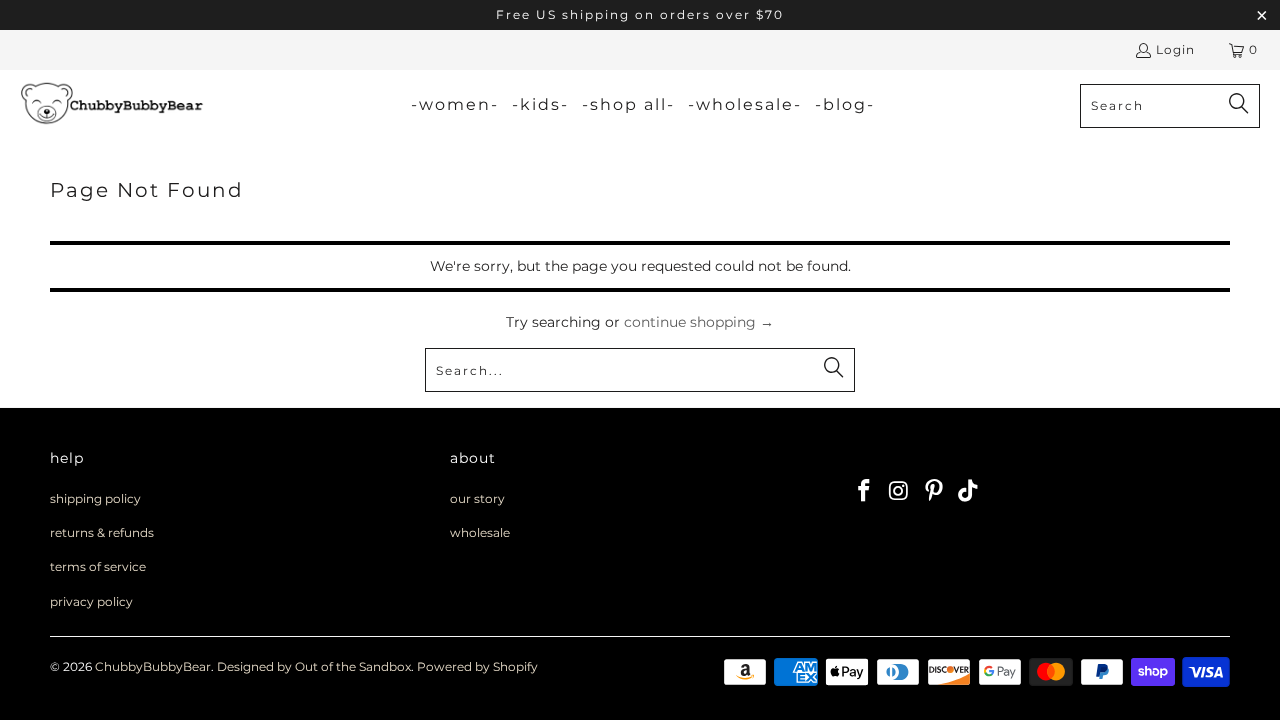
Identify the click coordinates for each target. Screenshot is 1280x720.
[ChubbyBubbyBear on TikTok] (969, 492)
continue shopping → (699, 322)
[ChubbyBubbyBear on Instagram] (900, 492)
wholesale (480, 532)
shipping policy (95, 498)
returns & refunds (102, 532)
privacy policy (91, 601)
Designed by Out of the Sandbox (314, 666)
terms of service (98, 566)
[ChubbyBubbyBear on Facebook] (865, 492)
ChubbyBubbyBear (153, 666)
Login (1175, 49)
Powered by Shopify (477, 666)
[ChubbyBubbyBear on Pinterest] (934, 492)
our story (477, 498)
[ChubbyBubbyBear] (112, 105)
